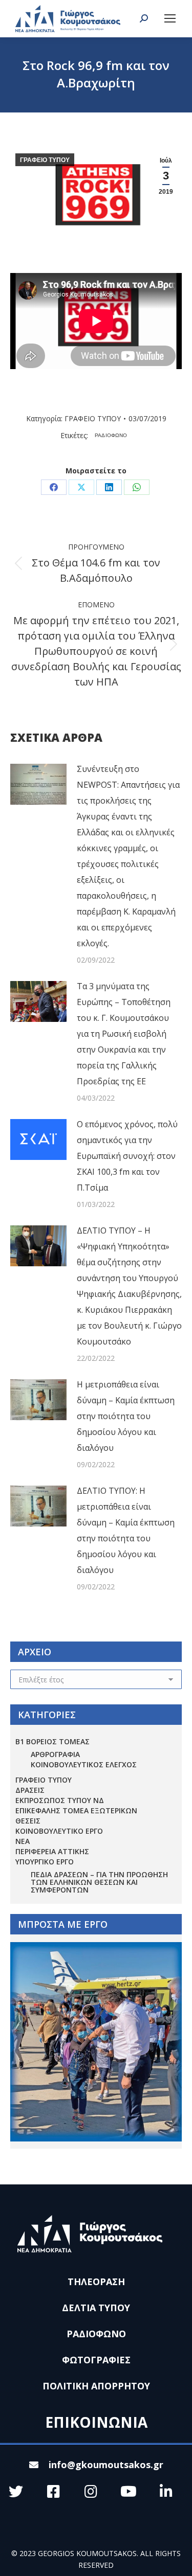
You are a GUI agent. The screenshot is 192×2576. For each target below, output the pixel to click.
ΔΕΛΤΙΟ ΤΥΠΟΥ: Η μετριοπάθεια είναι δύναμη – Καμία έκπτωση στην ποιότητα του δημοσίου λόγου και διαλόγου (126, 1530)
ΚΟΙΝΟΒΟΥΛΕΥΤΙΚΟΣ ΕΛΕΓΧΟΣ (84, 1764)
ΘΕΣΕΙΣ (28, 1821)
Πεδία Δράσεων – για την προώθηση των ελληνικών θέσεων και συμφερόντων (99, 1882)
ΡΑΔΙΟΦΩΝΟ (111, 435)
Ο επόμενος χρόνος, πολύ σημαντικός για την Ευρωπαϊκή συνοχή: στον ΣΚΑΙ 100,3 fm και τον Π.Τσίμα (127, 1156)
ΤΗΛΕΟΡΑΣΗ (96, 2282)
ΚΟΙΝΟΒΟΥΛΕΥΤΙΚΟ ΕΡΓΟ (59, 1831)
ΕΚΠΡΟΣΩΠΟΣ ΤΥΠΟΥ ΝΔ (60, 1800)
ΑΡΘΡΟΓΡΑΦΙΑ (55, 1754)
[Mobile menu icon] (170, 18)
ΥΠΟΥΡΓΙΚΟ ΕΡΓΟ (45, 1862)
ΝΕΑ (23, 1841)
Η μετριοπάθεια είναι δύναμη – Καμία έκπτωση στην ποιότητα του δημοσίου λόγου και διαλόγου (126, 1416)
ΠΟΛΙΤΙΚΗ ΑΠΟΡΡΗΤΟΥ (96, 2386)
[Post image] (38, 784)
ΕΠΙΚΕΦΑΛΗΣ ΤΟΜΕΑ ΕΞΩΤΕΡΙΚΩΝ (76, 1810)
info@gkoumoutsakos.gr (106, 2465)
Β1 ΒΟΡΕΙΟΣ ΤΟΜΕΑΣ (52, 1741)
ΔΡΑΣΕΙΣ (30, 1790)
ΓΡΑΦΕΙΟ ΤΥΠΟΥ (45, 160)
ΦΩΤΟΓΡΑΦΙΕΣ (96, 2360)
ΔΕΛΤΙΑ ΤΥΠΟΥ (96, 2308)
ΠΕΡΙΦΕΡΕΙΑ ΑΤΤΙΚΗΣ (52, 1851)
